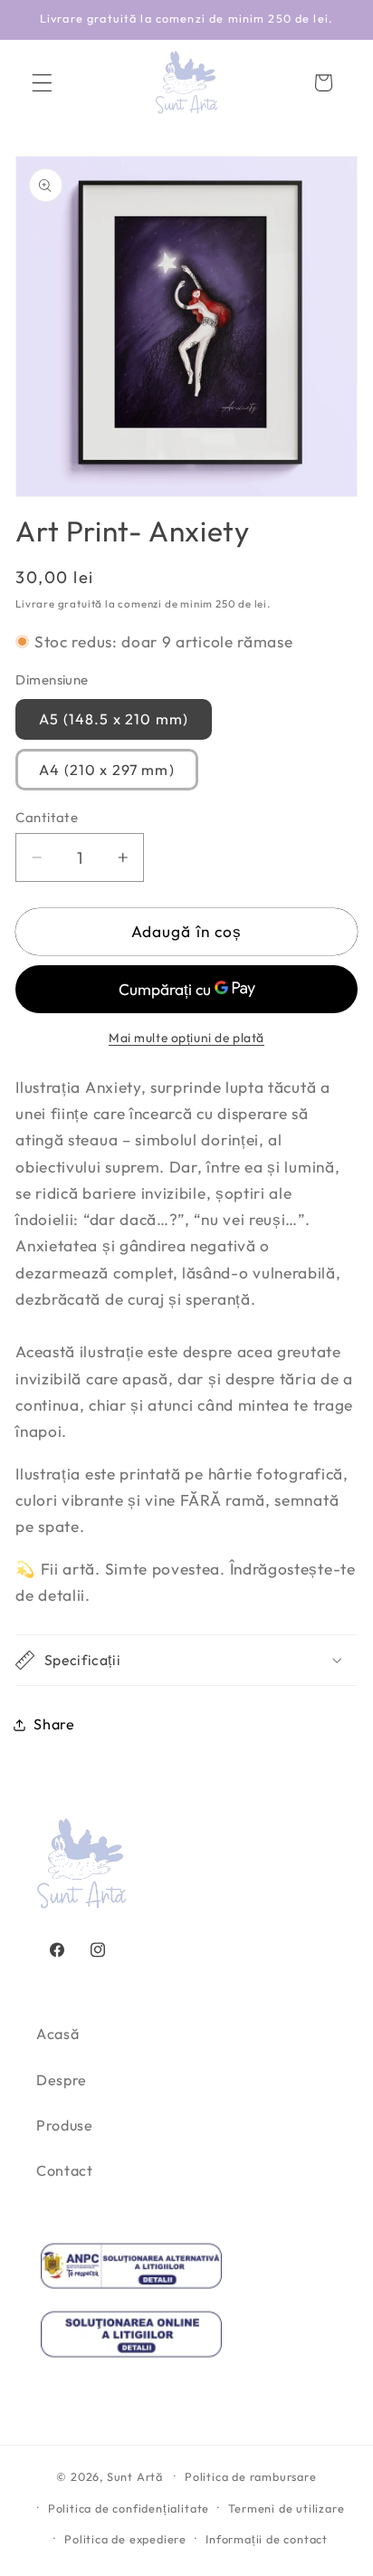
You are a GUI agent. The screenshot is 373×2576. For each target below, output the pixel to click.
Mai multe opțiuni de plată (186, 1038)
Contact (65, 2170)
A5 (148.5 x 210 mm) (114, 719)
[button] (42, 83)
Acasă (57, 2034)
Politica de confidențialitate (129, 2508)
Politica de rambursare (251, 2476)
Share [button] (54, 1724)
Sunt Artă (135, 2475)
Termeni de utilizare (286, 2508)
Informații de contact (267, 2539)
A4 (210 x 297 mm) (107, 770)
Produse (65, 2125)
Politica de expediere (125, 2539)
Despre (62, 2080)
